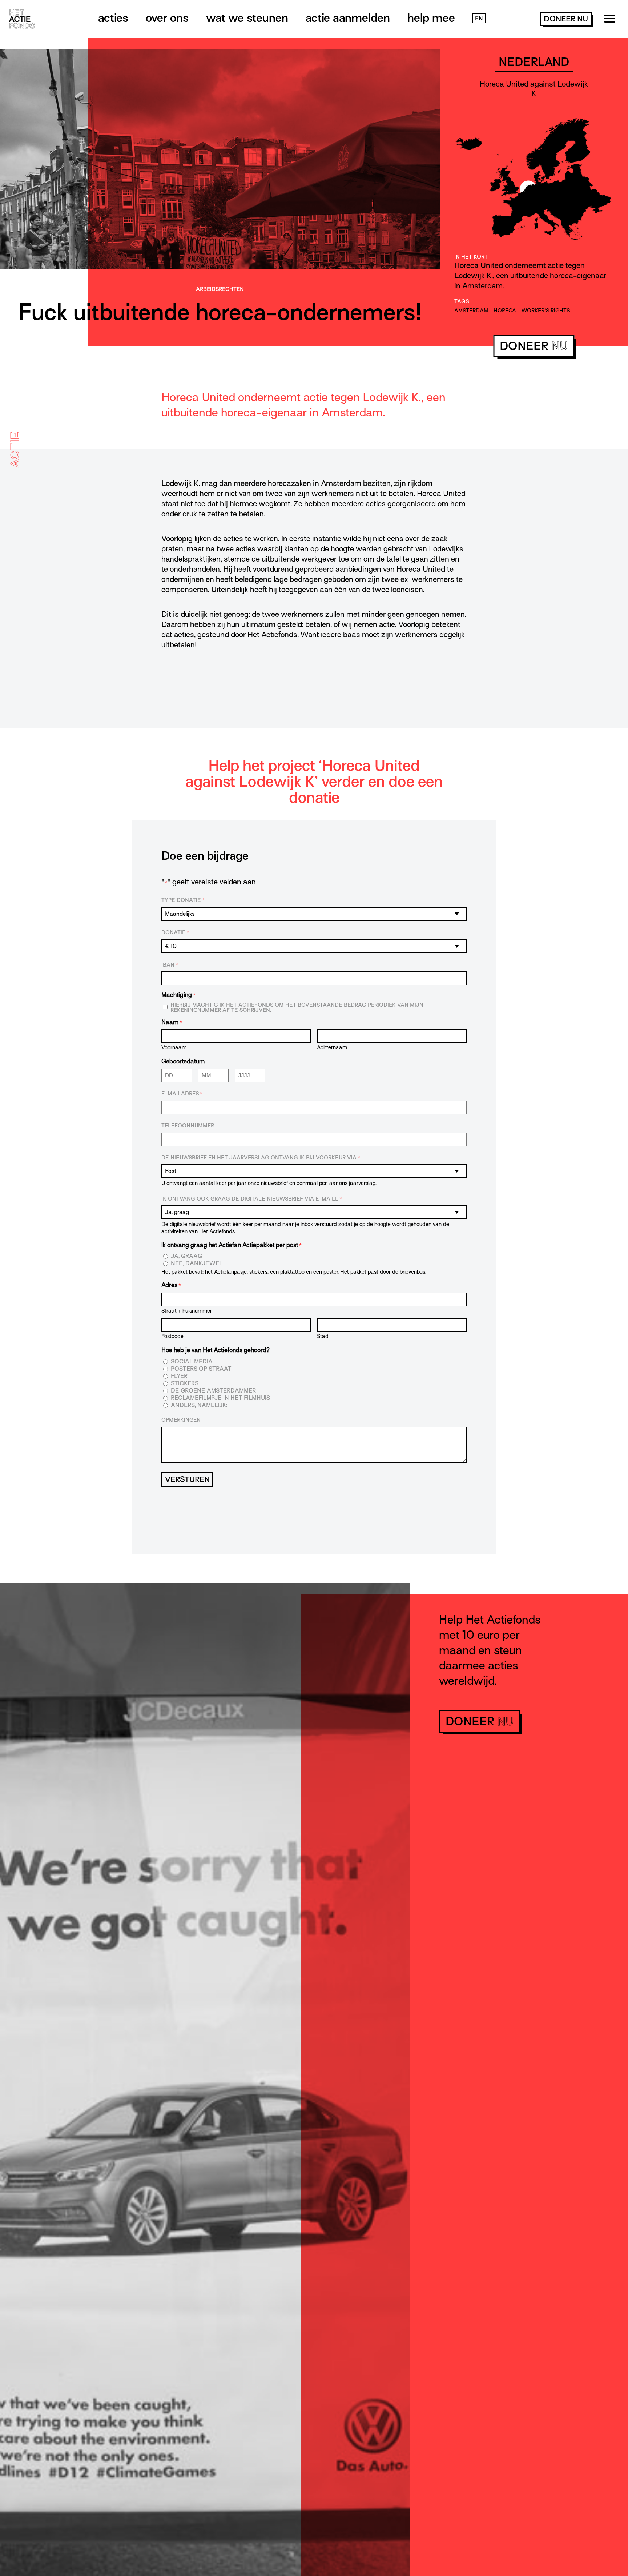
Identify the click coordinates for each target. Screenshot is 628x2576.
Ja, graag (187, 1256)
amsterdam (471, 311)
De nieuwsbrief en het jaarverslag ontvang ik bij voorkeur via (261, 1158)
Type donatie (183, 900)
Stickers (185, 1384)
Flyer (179, 1376)
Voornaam (174, 1047)
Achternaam (332, 1047)
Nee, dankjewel (197, 1264)
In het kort (471, 257)
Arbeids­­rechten (220, 289)
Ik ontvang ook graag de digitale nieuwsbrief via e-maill (252, 1199)
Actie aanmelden (348, 18)
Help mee (431, 18)
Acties (113, 18)
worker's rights (546, 311)
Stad (323, 1336)
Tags (462, 301)
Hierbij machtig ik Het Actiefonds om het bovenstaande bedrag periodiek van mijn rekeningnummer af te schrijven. (297, 1007)
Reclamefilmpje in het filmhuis (220, 1398)
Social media (192, 1362)
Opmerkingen (181, 1420)
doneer (566, 19)
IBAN (170, 965)
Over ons (167, 18)
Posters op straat (201, 1369)
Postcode (172, 1336)
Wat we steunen (247, 18)
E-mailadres (182, 1094)
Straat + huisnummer (187, 1311)
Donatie (175, 932)
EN (479, 19)
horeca (505, 311)
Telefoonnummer (188, 1126)
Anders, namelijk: (199, 1405)
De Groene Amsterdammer (213, 1391)
